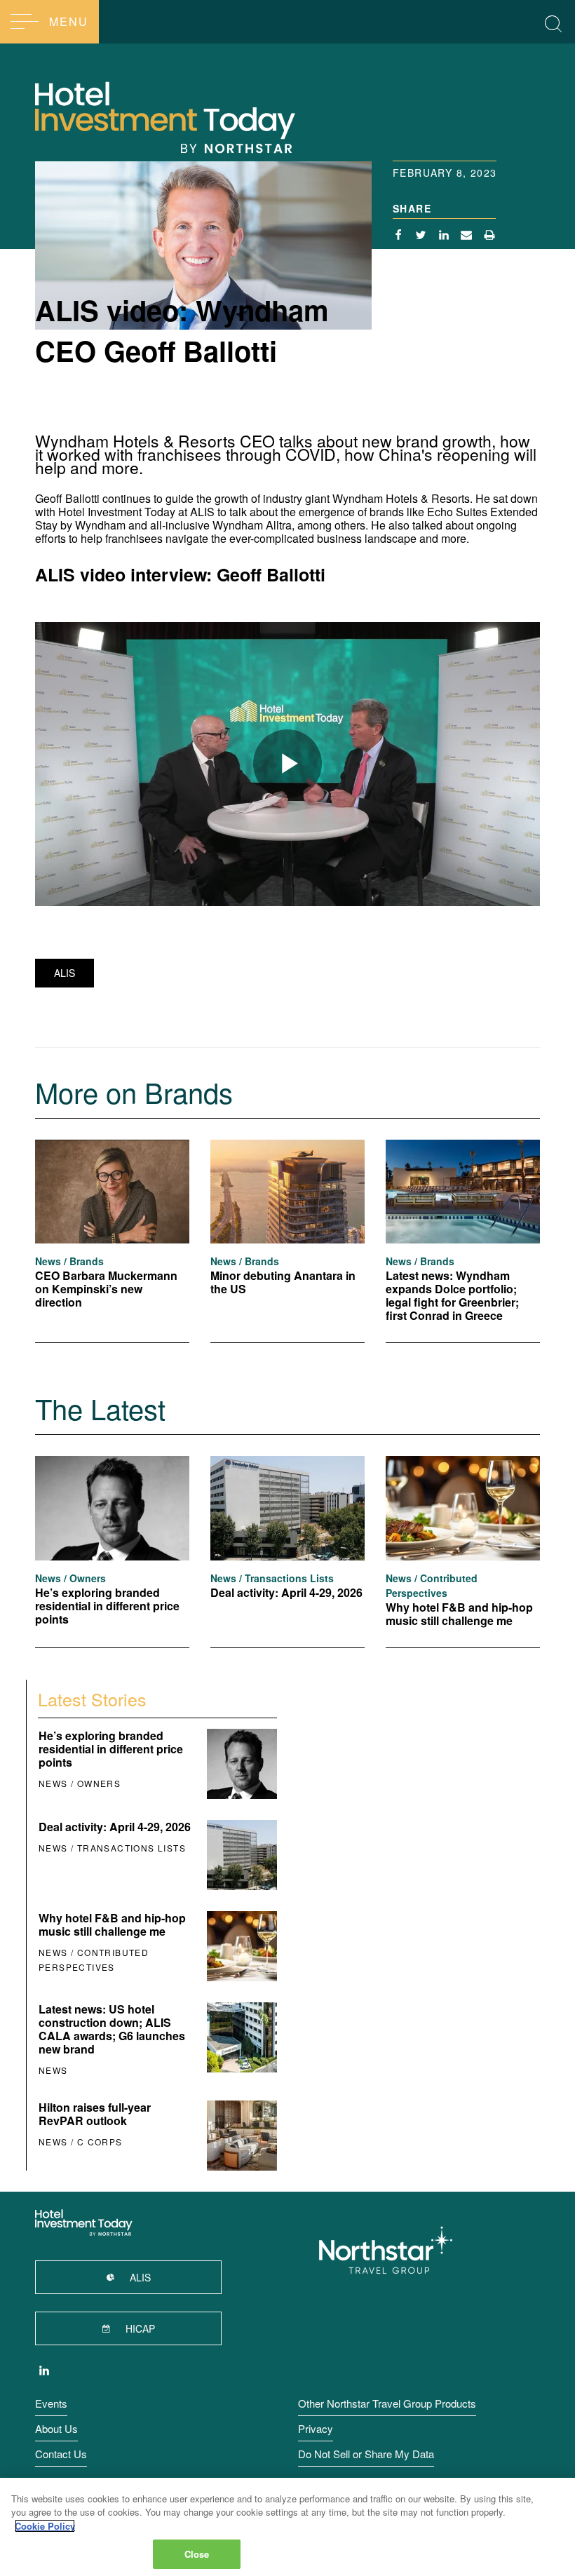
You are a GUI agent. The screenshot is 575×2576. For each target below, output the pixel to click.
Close (197, 2554)
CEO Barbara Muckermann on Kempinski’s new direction (106, 1289)
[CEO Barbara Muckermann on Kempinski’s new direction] (112, 1192)
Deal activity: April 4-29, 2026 (286, 1592)
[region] (287, 2527)
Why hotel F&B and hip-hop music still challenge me (459, 1614)
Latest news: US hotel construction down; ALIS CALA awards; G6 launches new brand (112, 2029)
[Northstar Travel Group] (386, 2251)
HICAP (139, 2328)
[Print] (490, 236)
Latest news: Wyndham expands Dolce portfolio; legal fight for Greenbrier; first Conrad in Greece (452, 1295)
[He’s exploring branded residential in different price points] (112, 1508)
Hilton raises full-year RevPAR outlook (95, 2114)
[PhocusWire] (210, 116)
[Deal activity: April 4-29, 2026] (287, 1508)
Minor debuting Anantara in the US (283, 1282)
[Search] (553, 21)
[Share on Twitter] (421, 236)
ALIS (65, 973)
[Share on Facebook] (399, 236)
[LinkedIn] (44, 2372)
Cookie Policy (45, 2526)
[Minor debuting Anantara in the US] (287, 1192)
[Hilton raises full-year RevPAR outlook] (241, 2136)
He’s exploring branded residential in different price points (107, 1606)
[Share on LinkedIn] (444, 236)
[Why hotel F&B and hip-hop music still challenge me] (463, 1508)
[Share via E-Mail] (467, 236)
